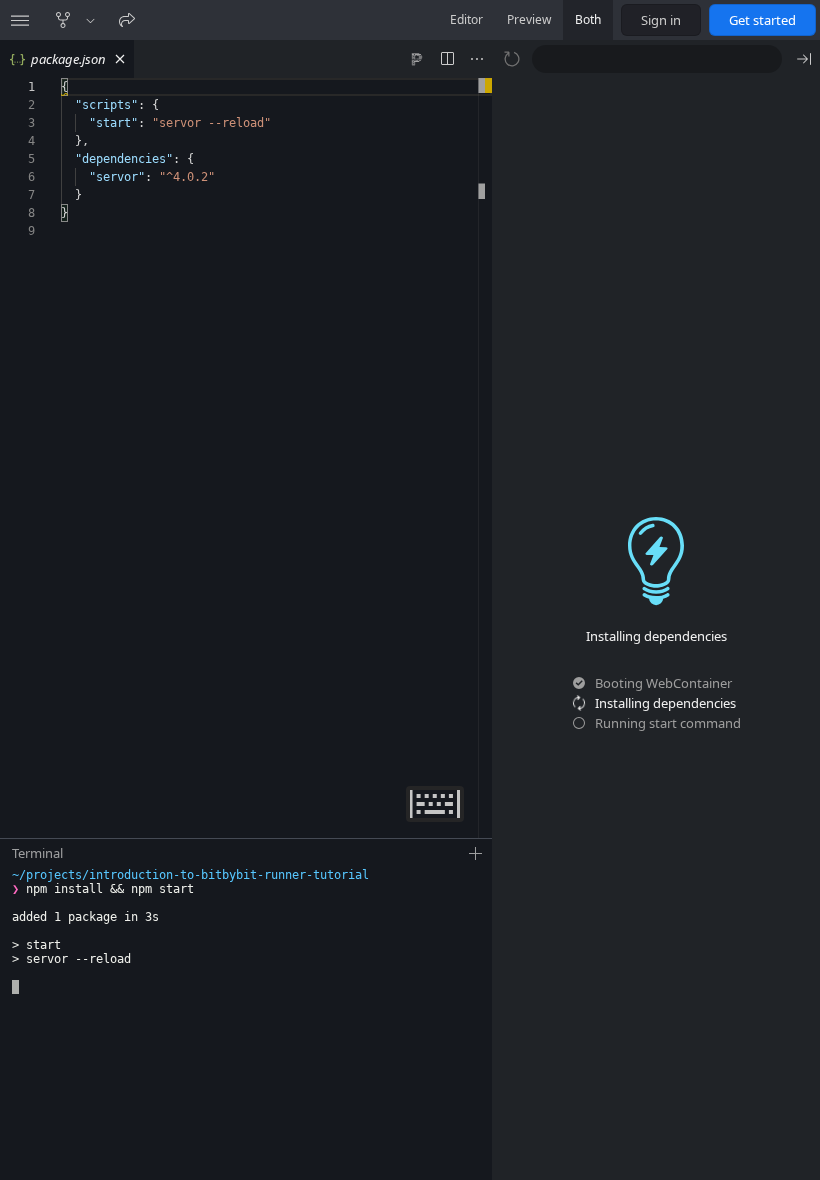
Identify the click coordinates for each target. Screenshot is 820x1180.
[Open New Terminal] (476, 854)
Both (588, 19)
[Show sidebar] (20, 20)
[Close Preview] (804, 59)
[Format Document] (417, 59)
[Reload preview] (512, 59)
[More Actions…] (477, 59)
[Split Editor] (447, 59)
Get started (762, 20)
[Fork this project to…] (90, 20)
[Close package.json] (120, 59)
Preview (529, 19)
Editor (466, 19)
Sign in (661, 20)
